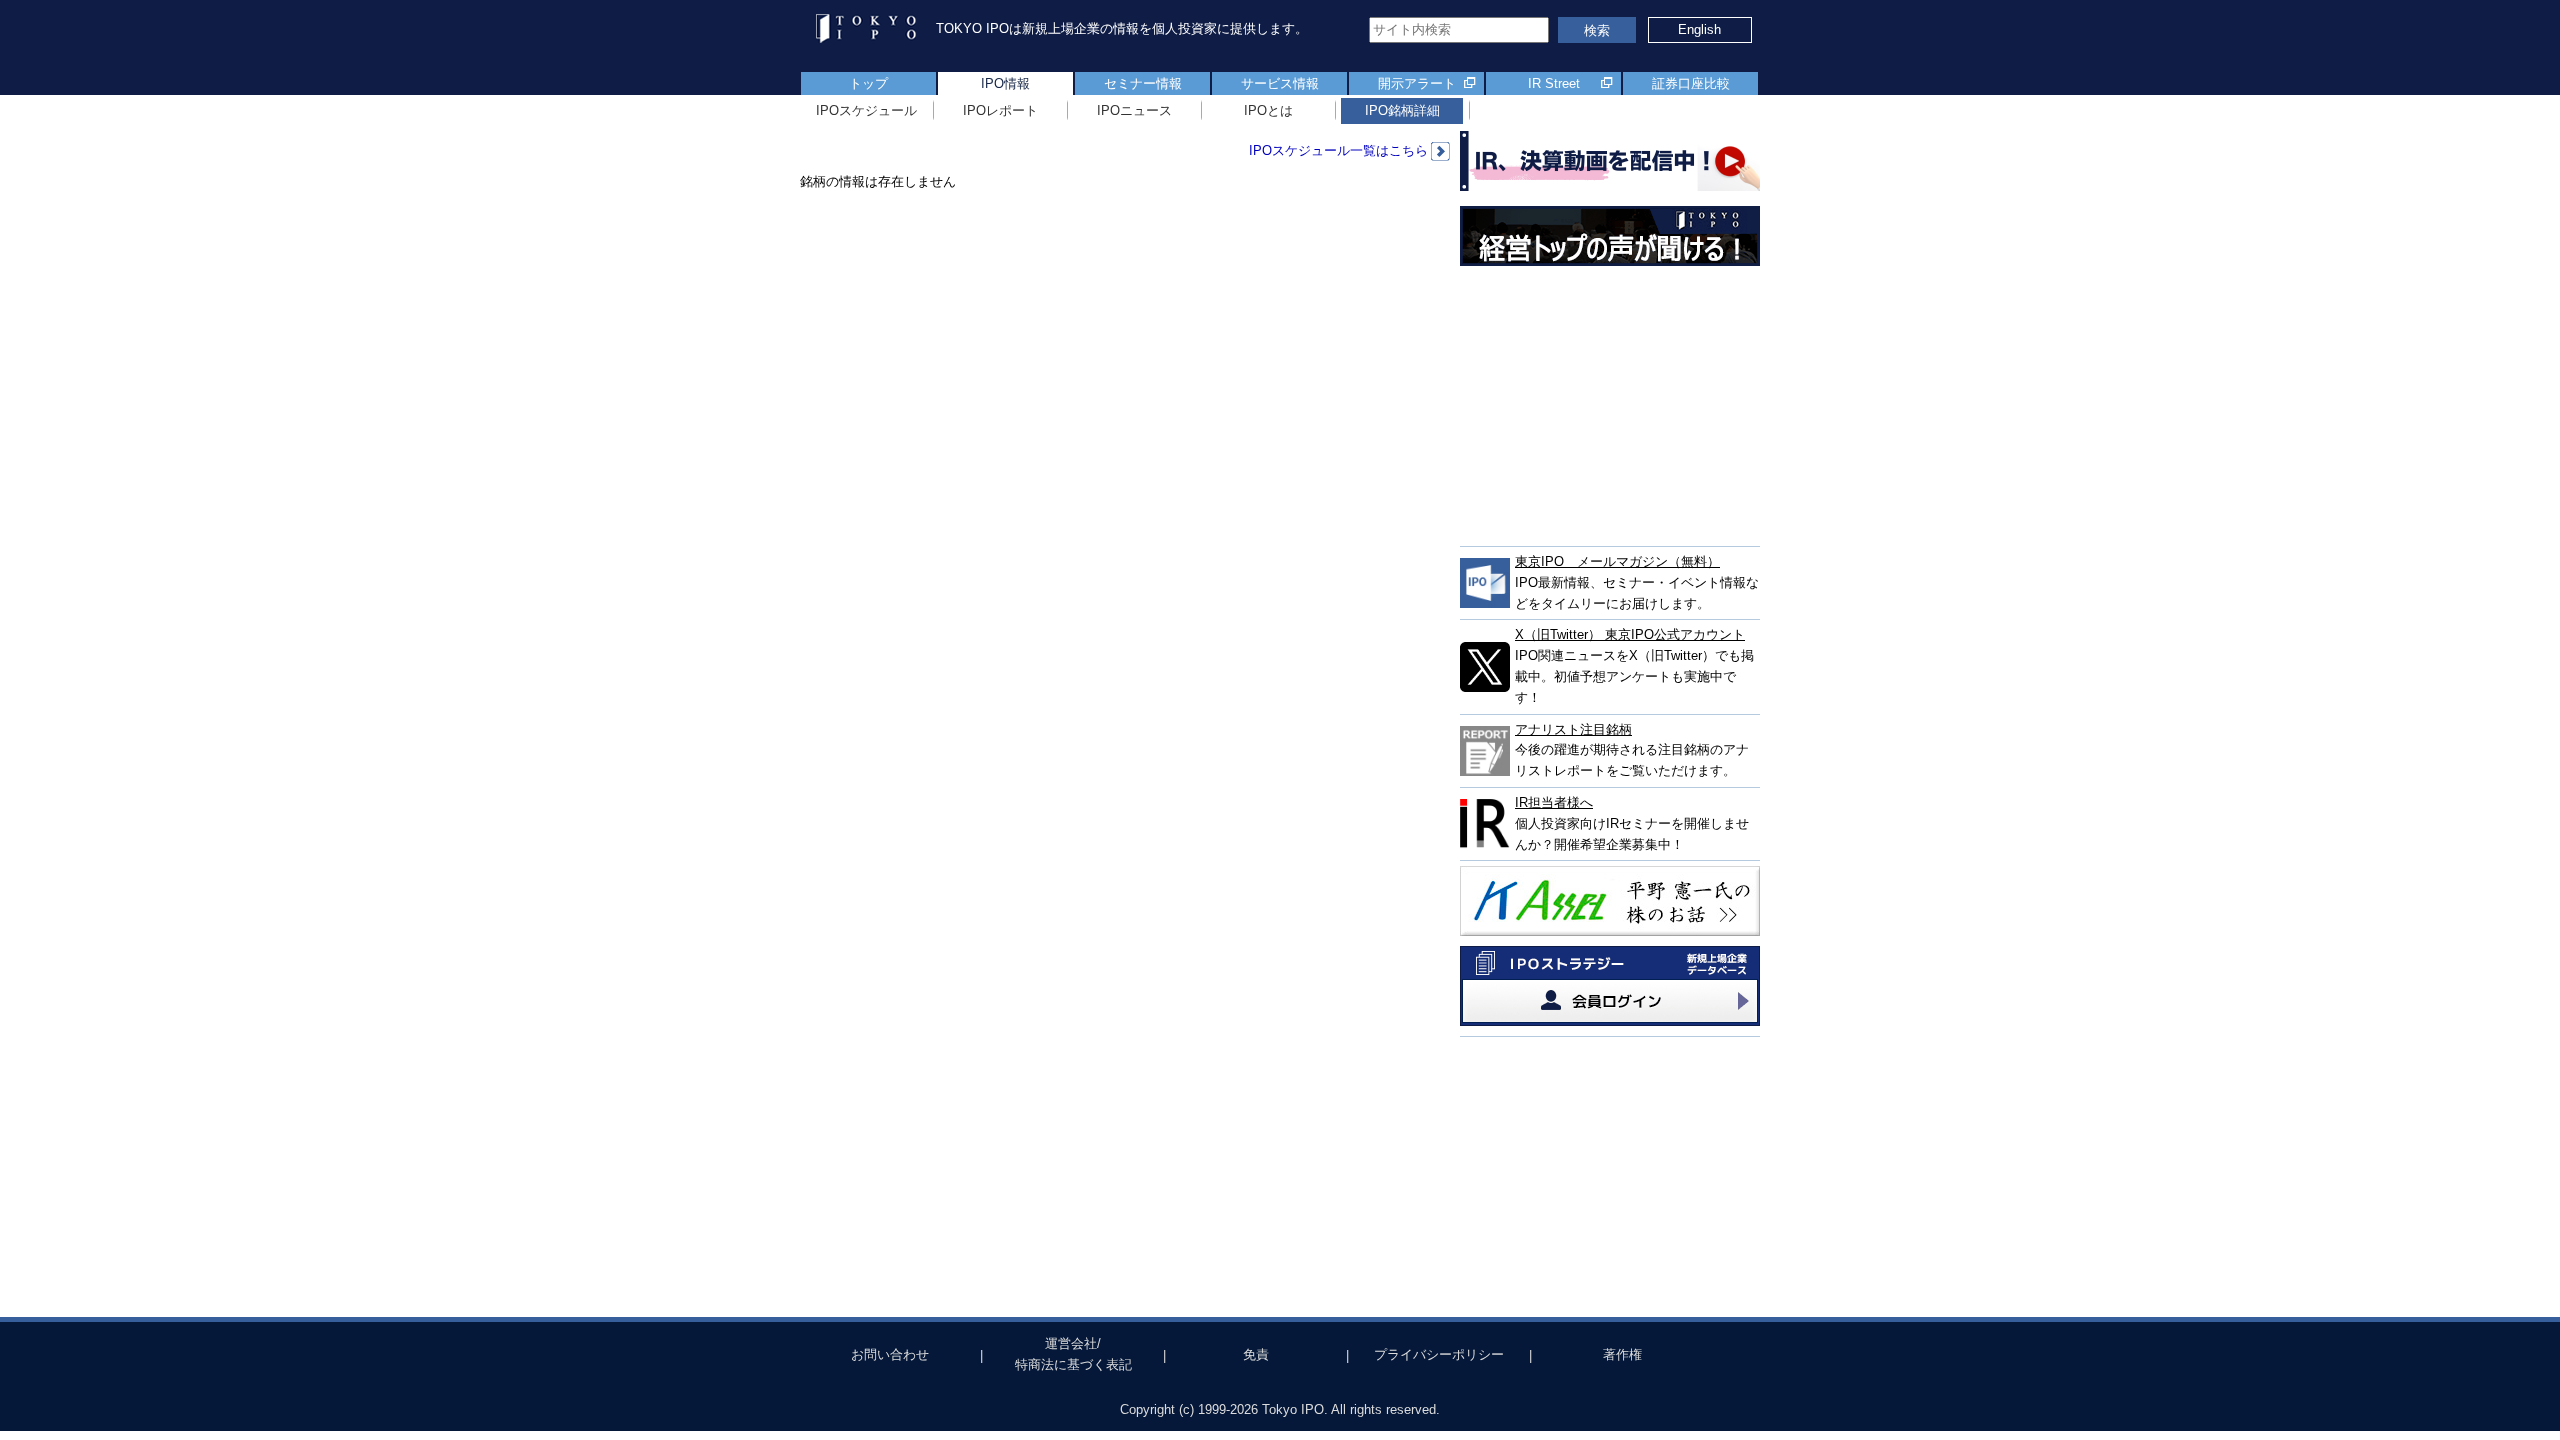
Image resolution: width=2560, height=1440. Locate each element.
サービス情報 (1280, 83)
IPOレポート (1000, 110)
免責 (1256, 1354)
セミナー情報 (1143, 83)
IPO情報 (1005, 83)
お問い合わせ (890, 1354)
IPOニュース (1134, 110)
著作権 (1622, 1354)
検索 (1597, 30)
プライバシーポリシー (1439, 1354)
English (1699, 29)
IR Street (1554, 83)
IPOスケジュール (866, 110)
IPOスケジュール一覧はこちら (1338, 150)
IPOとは (1268, 110)
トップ (868, 83)
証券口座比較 (1691, 83)
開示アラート (1417, 83)
